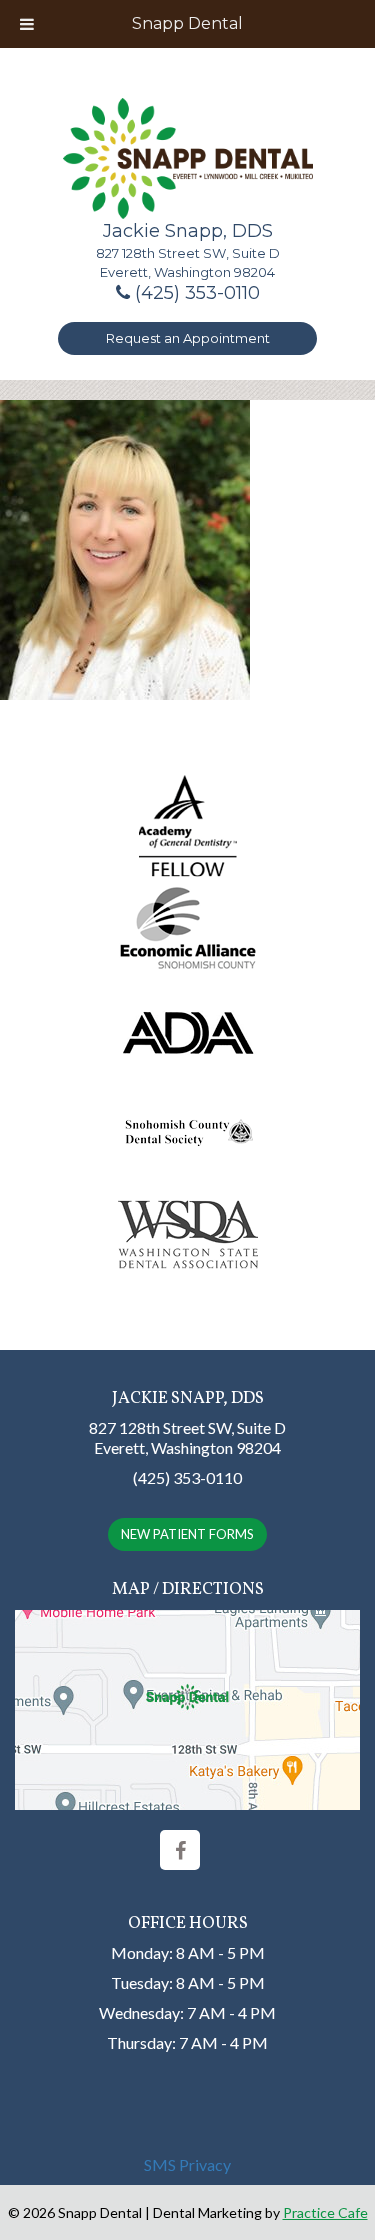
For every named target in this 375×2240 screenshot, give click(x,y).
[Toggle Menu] (27, 24)
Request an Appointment (188, 338)
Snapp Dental (187, 23)
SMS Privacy (187, 2164)
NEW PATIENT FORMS (187, 1534)
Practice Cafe (325, 2212)
